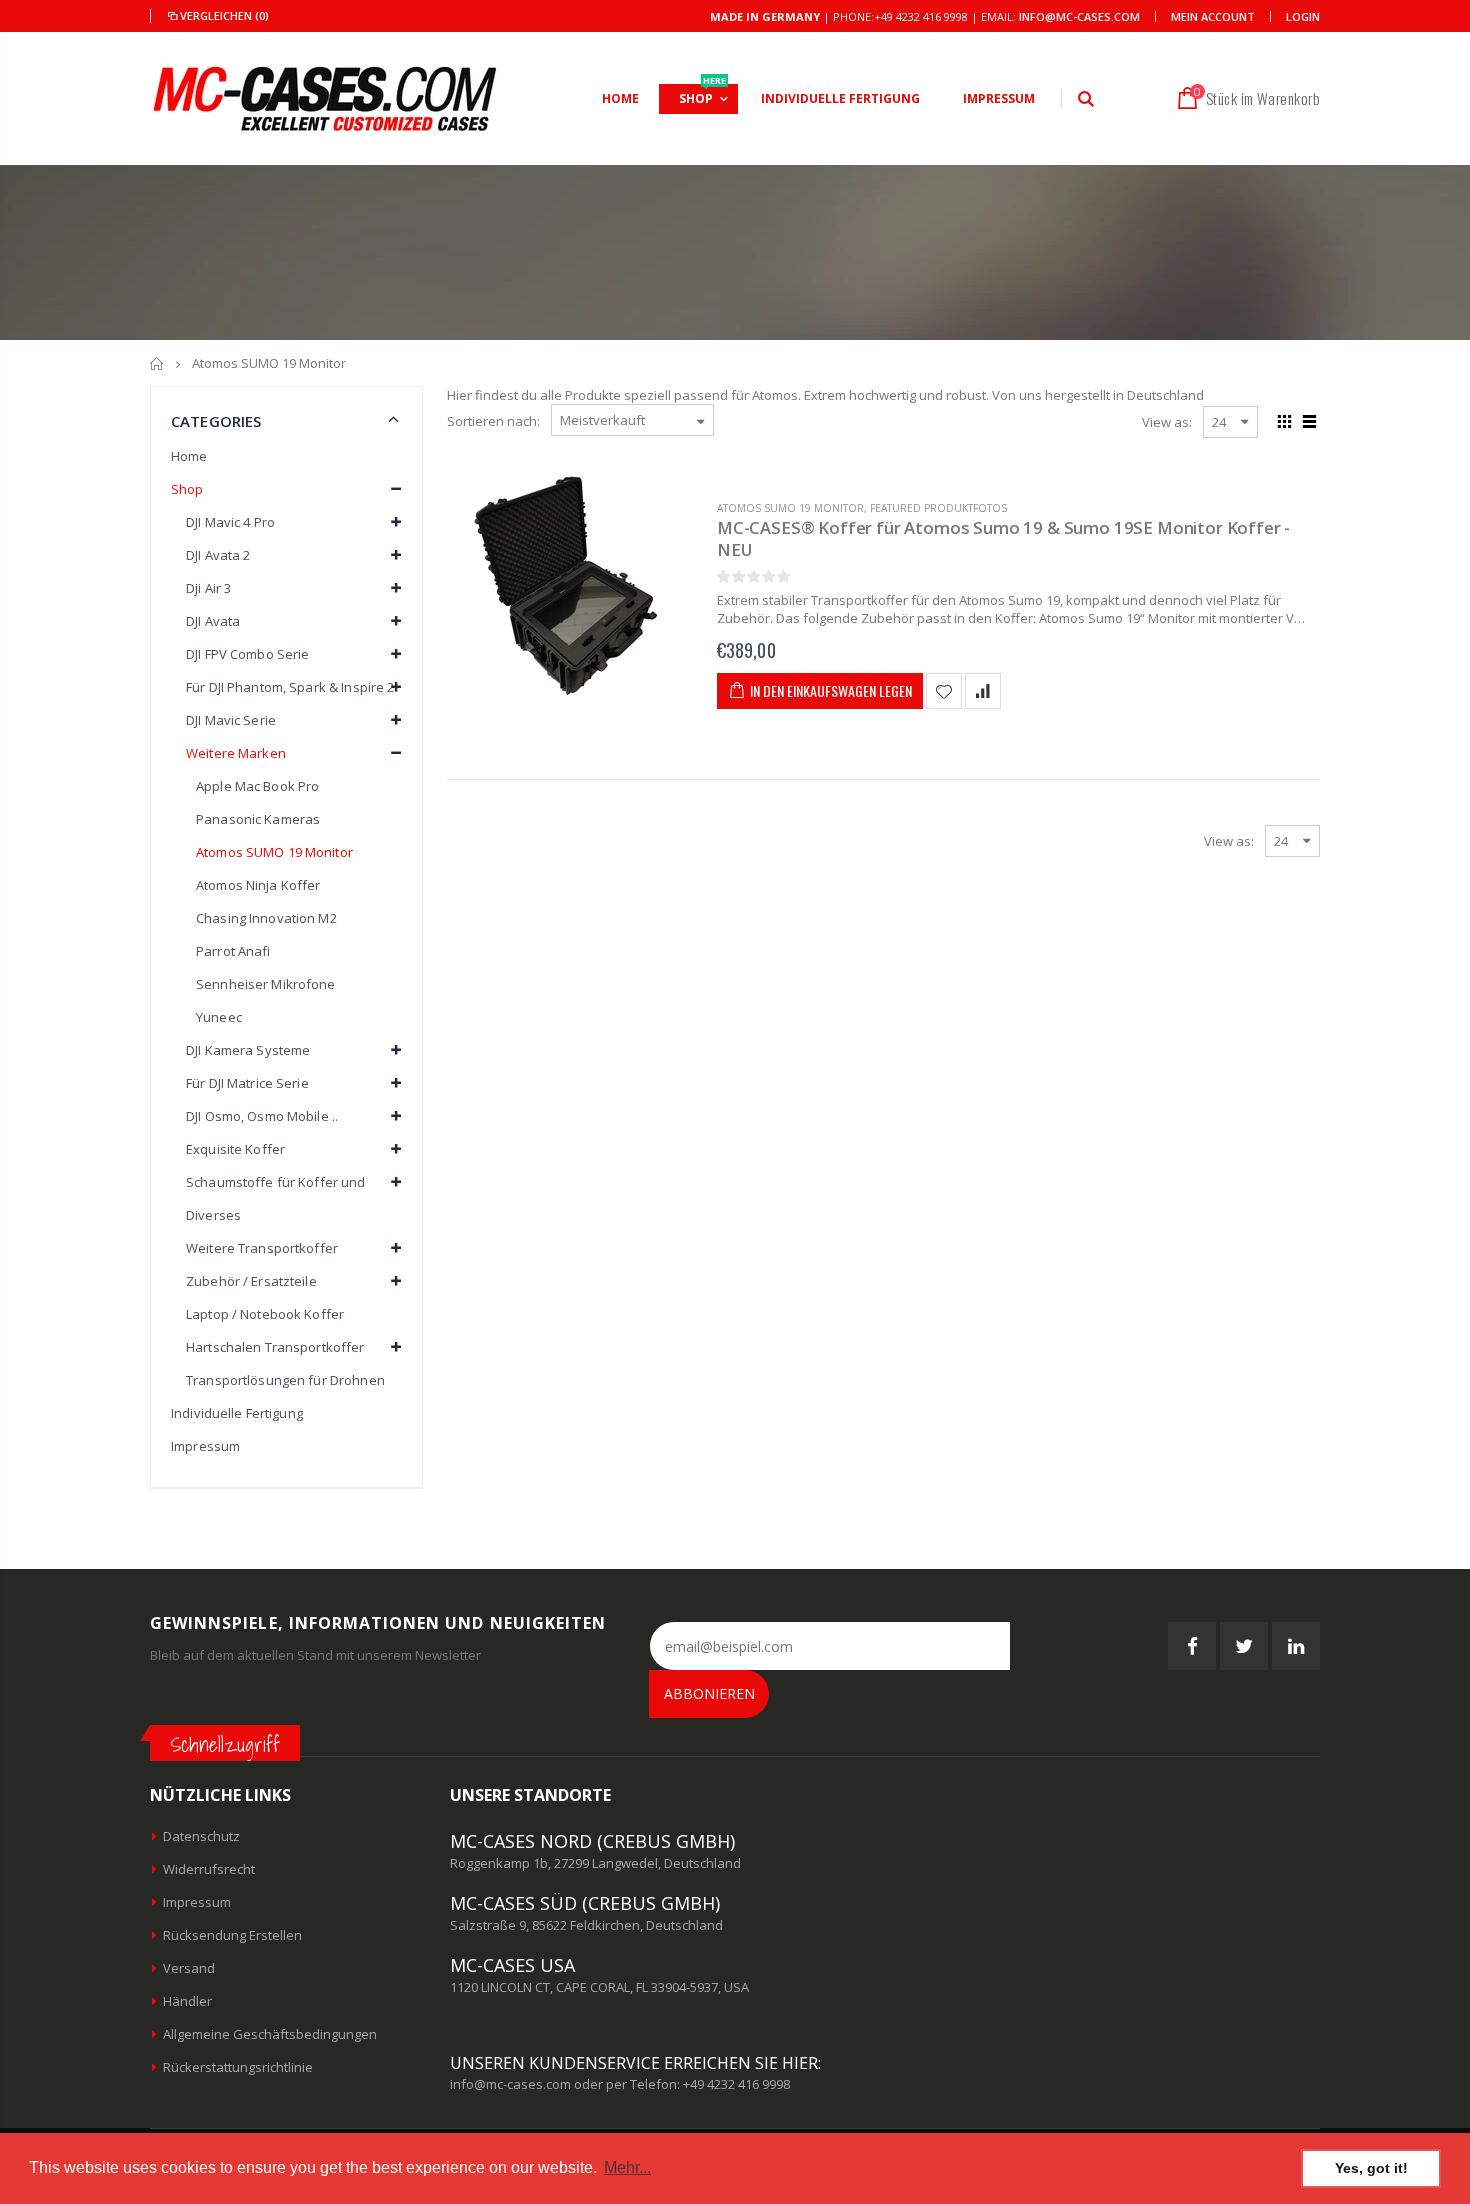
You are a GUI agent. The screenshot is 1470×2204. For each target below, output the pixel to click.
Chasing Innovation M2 (266, 918)
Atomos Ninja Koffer (258, 885)
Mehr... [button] (627, 2167)
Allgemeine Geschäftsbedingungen (270, 2034)
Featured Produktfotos (938, 508)
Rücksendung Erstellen (232, 1935)
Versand (189, 1968)
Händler (187, 2001)
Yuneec (219, 1017)
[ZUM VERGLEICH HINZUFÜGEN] (983, 691)
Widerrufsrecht (209, 1869)
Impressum (205, 1446)
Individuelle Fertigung (237, 1413)
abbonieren (709, 1693)
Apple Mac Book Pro (257, 786)
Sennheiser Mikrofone (266, 984)
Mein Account (1213, 16)
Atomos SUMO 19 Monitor (790, 508)
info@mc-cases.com (1079, 16)
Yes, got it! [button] (1371, 2168)
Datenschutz (201, 1836)
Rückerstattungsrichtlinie (238, 2067)
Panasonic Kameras (258, 819)
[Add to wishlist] (944, 691)
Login (1303, 16)
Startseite (157, 363)
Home (189, 456)
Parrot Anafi (233, 951)
